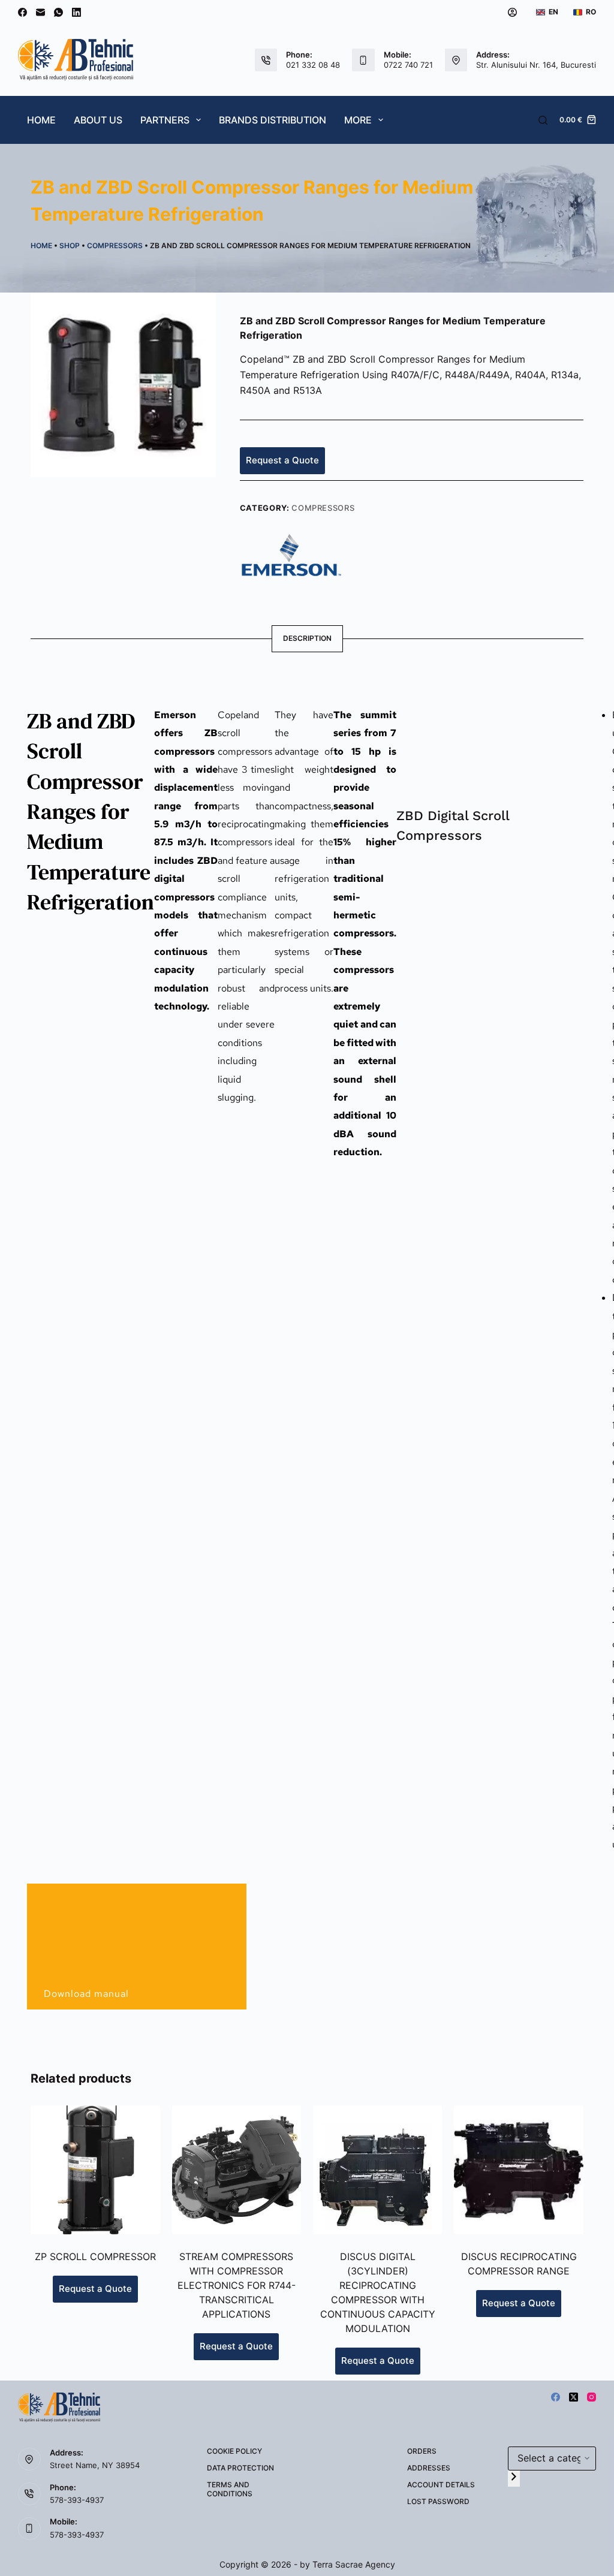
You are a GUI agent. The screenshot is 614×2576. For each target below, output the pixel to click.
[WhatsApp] (58, 12)
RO (591, 12)
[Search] (543, 120)
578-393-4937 (77, 2500)
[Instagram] (592, 2397)
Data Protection (240, 2468)
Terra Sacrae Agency (354, 2564)
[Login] (512, 12)
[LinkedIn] (76, 12)
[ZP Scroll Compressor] (95, 2170)
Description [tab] (307, 638)
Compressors (115, 245)
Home (41, 120)
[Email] (40, 12)
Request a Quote (282, 460)
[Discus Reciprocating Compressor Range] (518, 2170)
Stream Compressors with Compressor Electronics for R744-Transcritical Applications (237, 2285)
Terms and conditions (230, 2489)
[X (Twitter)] (574, 2397)
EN (553, 12)
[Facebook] (22, 12)
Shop (70, 245)
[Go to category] (514, 2479)
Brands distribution (273, 120)
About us (98, 120)
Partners (165, 120)
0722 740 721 (408, 65)
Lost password (438, 2501)
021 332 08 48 (313, 65)
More (358, 120)
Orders (422, 2451)
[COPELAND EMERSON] (291, 554)
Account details (441, 2485)
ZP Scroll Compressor (95, 2256)
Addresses (429, 2468)
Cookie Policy (234, 2451)
